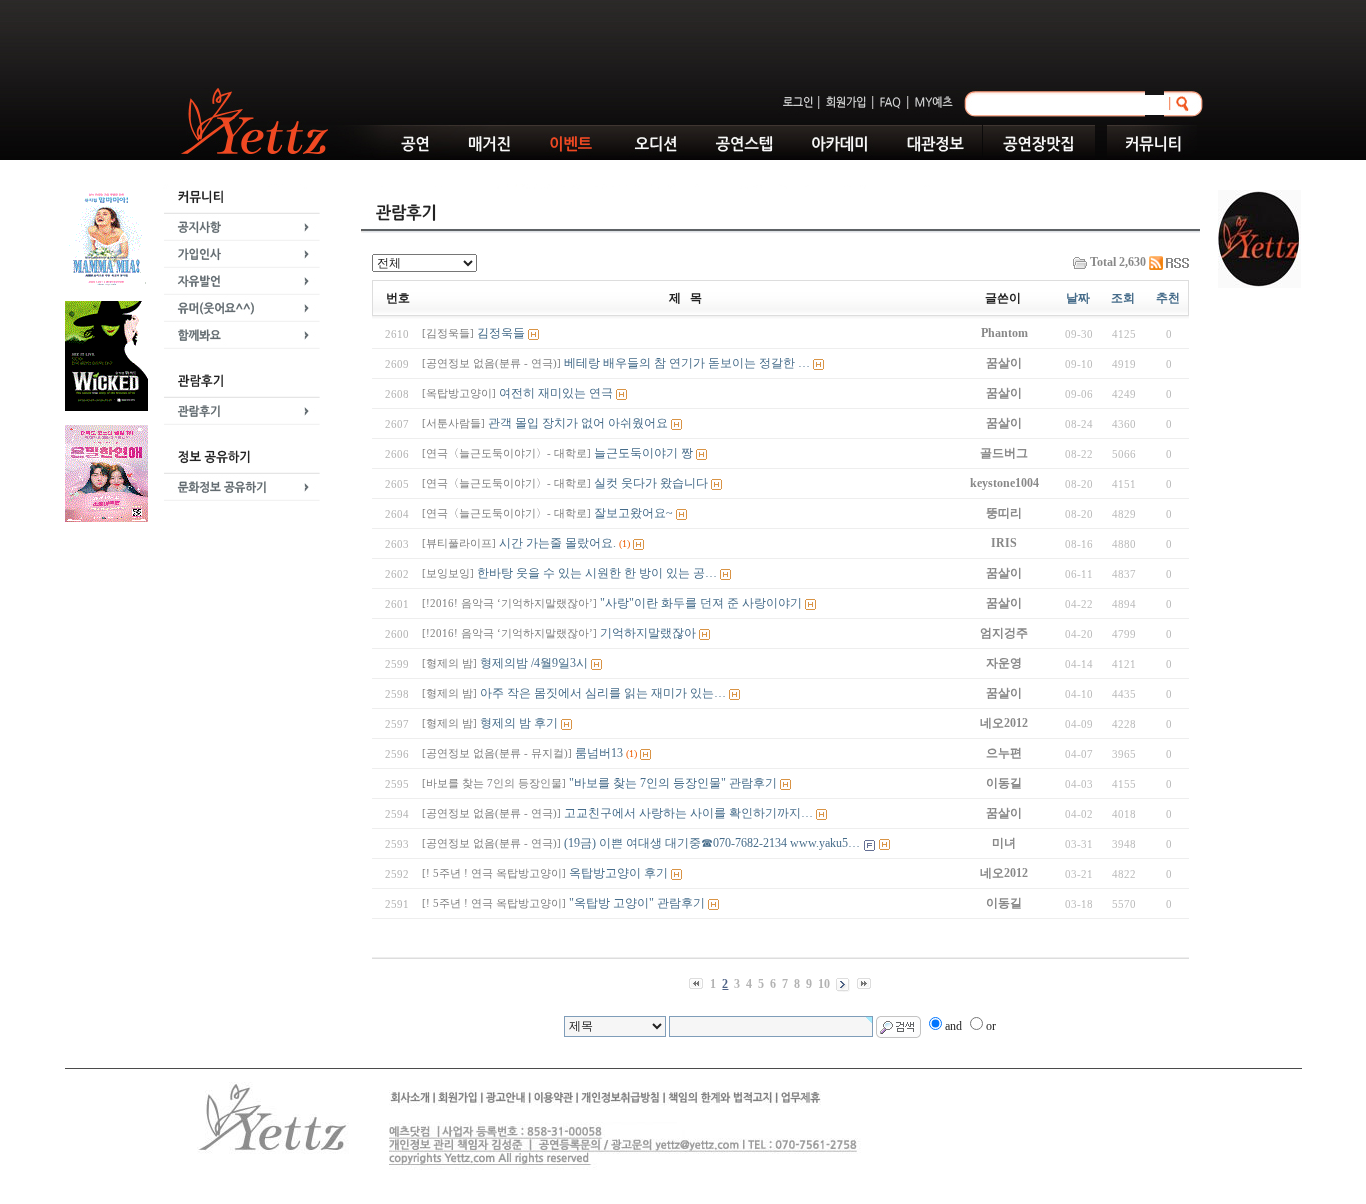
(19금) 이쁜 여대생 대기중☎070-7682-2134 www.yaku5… (641, 843)
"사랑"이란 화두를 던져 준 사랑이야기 (612, 603)
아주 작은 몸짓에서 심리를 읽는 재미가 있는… (574, 693)
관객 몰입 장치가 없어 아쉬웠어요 (545, 423)
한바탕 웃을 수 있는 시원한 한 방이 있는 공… (569, 573)
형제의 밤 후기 (490, 723)
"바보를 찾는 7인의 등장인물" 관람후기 (599, 783)
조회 (1123, 298)
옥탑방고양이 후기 (545, 873)
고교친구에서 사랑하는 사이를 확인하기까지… (617, 813)
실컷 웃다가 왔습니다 (565, 483)
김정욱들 (473, 333)
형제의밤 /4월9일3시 (505, 663)
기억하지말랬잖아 (559, 633)
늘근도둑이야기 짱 (557, 453)
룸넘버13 (522, 753)
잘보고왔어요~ (547, 513)
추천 (1168, 298)
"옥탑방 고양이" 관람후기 (563, 903)
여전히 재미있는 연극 (517, 393)
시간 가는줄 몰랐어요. (519, 543)
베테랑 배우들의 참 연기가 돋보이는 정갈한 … (616, 363)
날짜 (1078, 298)
